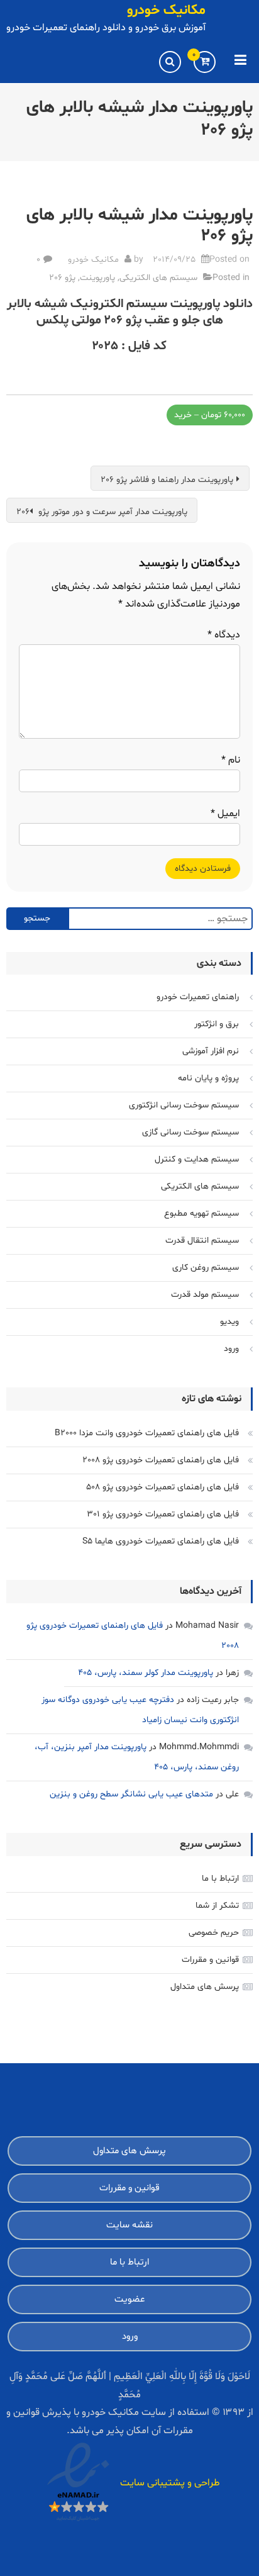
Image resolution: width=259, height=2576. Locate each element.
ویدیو (229, 1322)
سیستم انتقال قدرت (202, 1240)
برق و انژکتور (217, 1024)
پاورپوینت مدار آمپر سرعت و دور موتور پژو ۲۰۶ (102, 512)
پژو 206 (62, 278)
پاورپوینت (97, 278)
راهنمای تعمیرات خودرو (198, 997)
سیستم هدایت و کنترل (197, 1159)
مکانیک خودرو (166, 11)
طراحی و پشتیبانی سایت (170, 2483)
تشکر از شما (217, 1906)
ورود (231, 1349)
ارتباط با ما (220, 1879)
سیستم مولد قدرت (205, 1295)
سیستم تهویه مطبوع (201, 1213)
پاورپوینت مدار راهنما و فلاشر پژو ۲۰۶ (167, 480)
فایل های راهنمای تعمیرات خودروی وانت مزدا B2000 (147, 1433)
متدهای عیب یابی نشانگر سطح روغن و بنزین (131, 1794)
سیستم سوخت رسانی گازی (190, 1132)
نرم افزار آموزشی (211, 1051)
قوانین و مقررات (210, 1960)
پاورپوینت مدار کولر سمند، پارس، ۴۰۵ (146, 1673)
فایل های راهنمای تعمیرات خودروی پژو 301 (163, 1514)
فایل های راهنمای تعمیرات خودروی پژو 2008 (161, 1460)
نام (231, 760)
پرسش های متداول (205, 1987)
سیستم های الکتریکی (158, 278)
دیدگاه (224, 635)
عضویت (129, 2299)
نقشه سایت (129, 2225)
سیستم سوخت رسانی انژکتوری (184, 1105)
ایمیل (225, 814)
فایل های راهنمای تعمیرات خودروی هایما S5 (161, 1541)
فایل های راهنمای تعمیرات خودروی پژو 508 (163, 1487)
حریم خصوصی (214, 1933)
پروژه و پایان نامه (208, 1078)
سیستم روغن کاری (206, 1268)
